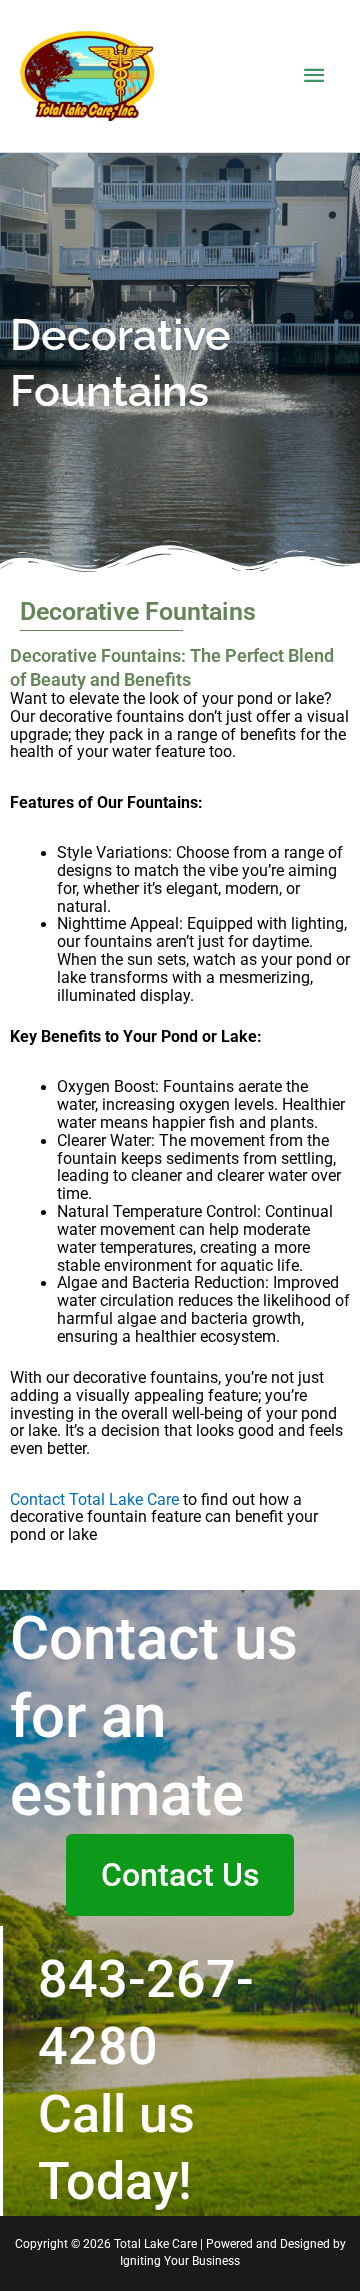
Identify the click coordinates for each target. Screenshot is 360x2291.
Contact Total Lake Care (94, 1500)
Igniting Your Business (180, 2261)
